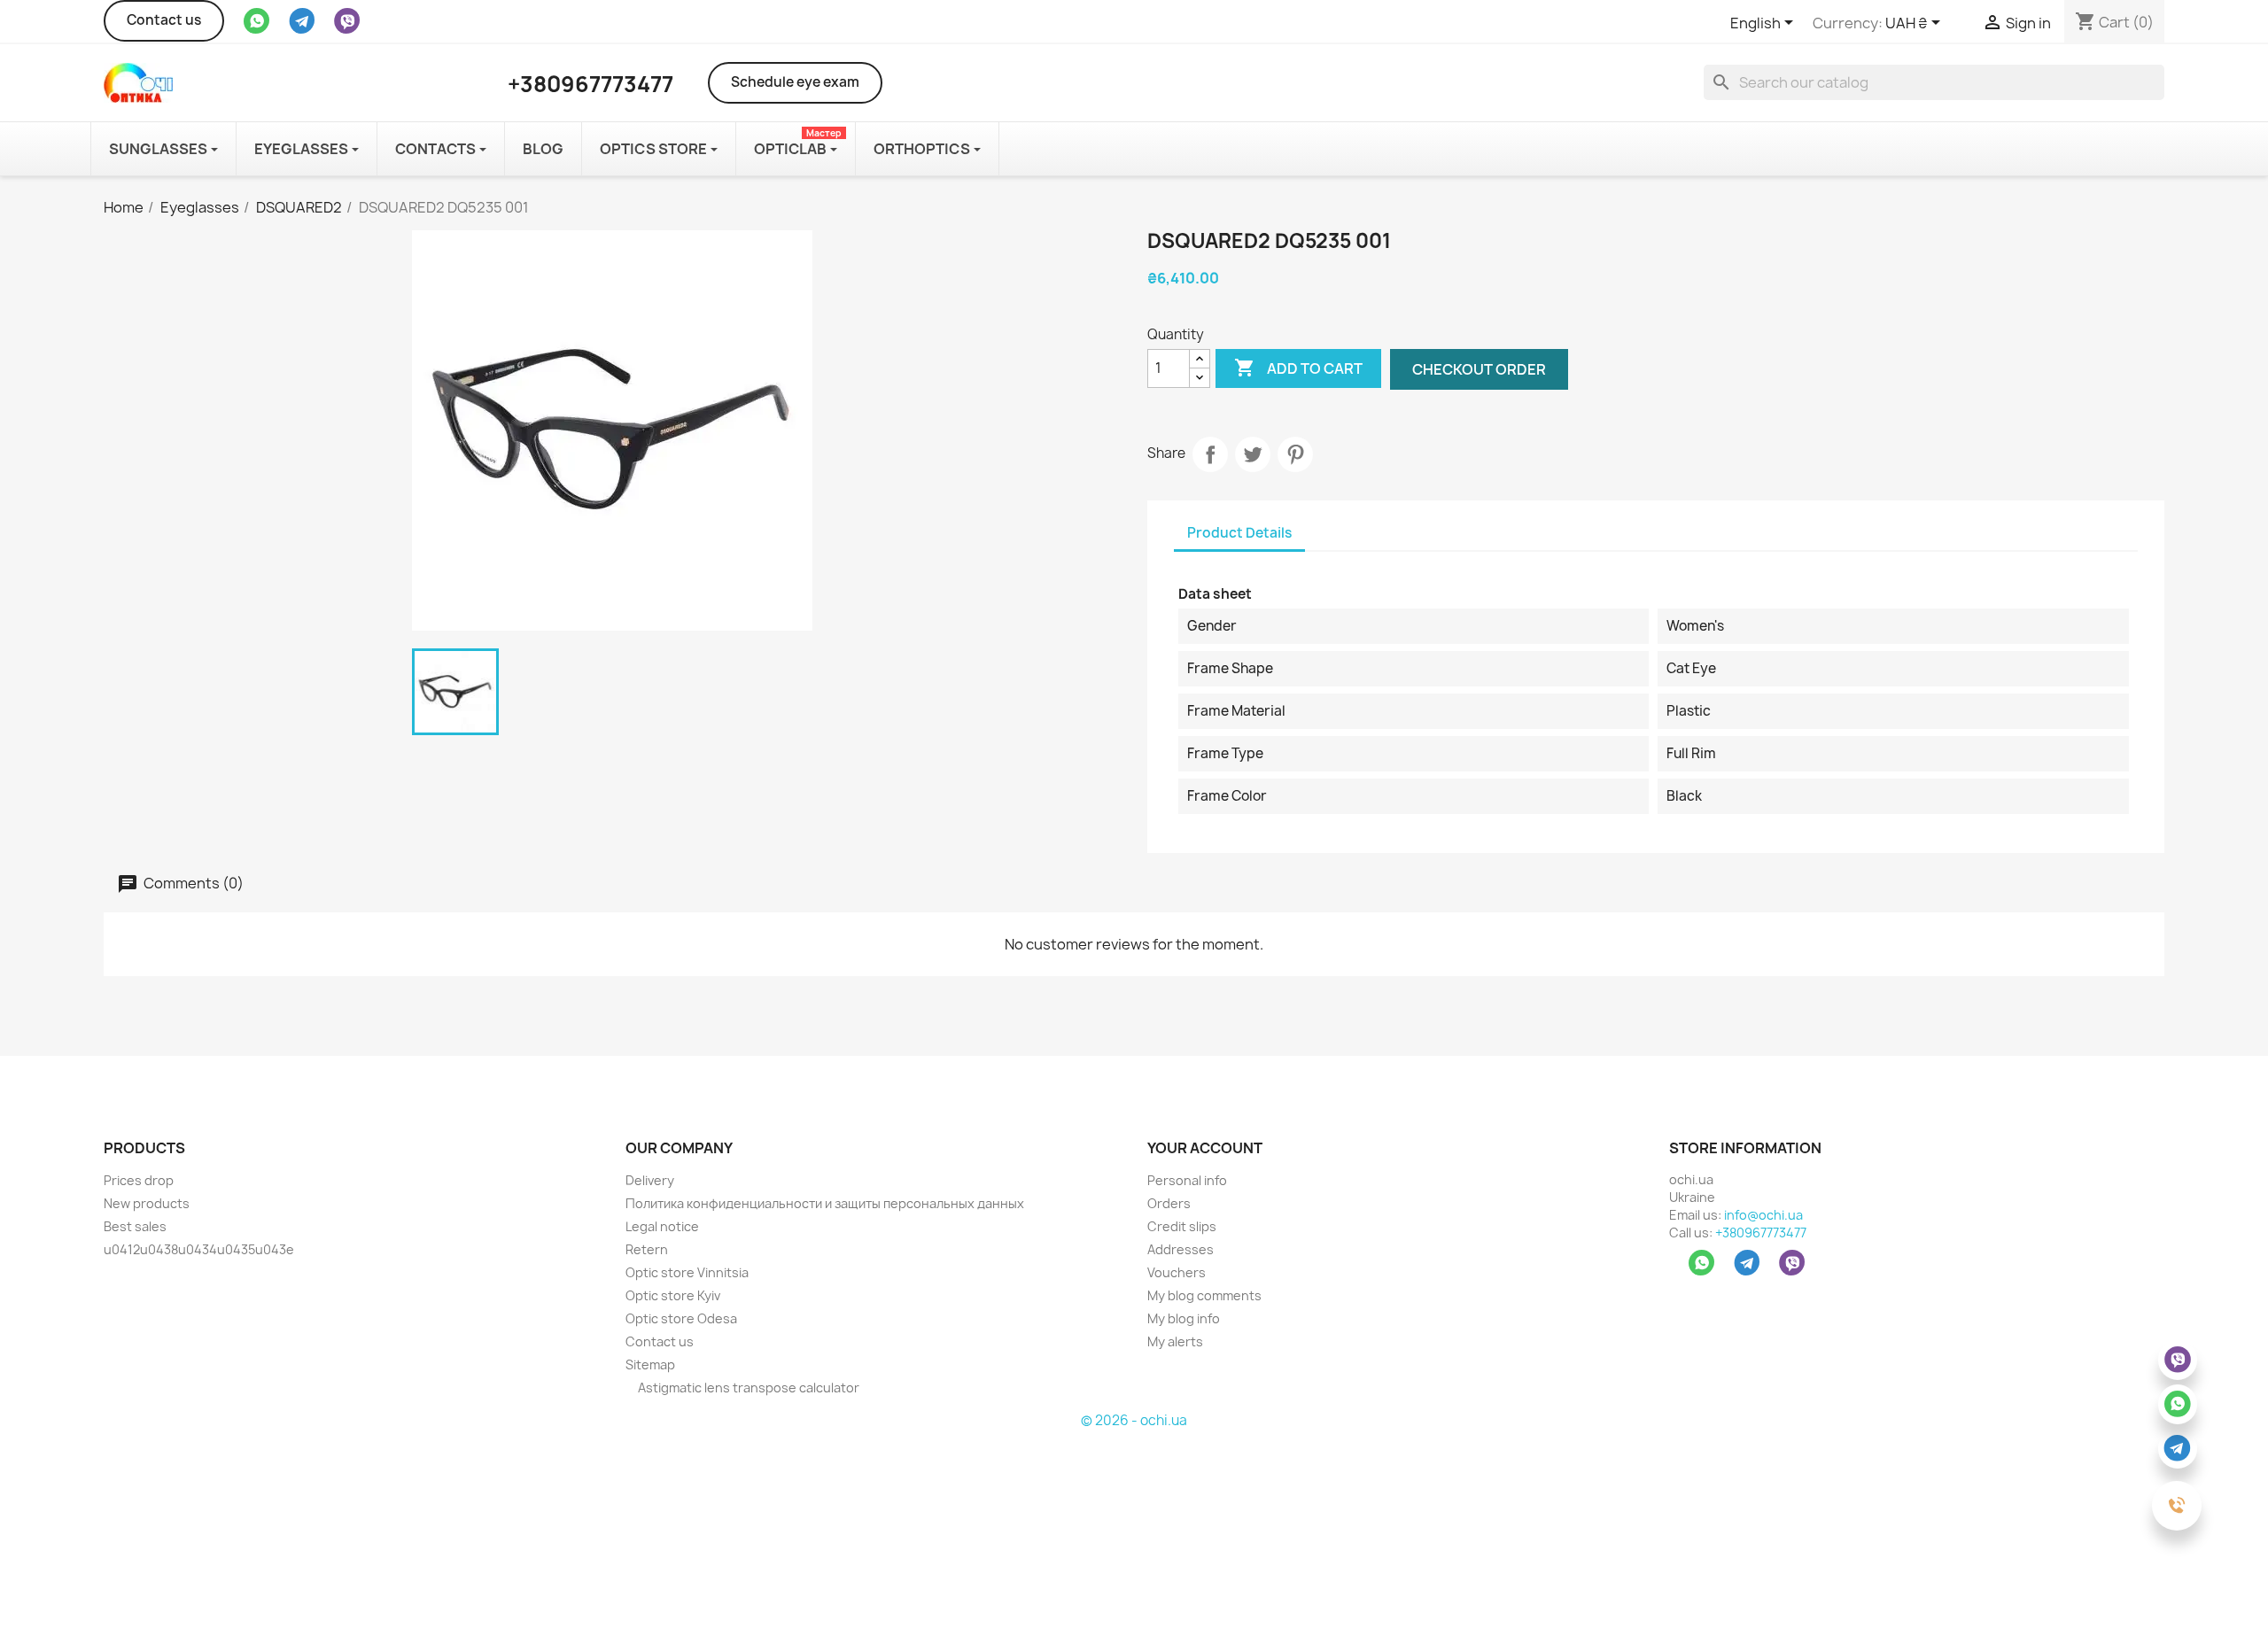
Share (1210, 454)
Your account (1205, 1148)
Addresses (1181, 1249)
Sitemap (650, 1364)
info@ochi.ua (1763, 1215)
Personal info (1187, 1180)
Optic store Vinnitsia (687, 1272)
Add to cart (1298, 368)
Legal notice (662, 1226)
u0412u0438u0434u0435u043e (199, 1249)
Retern (647, 1249)
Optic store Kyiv (673, 1295)
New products (147, 1203)
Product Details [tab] (1239, 533)
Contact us (164, 20)
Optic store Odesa (681, 1318)
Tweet (1253, 454)
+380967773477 (1761, 1233)
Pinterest (1295, 454)
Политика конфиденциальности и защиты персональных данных (825, 1203)
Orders (1169, 1203)
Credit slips (1182, 1226)
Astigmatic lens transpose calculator (747, 1388)
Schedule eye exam (795, 82)
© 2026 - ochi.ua (1134, 1420)
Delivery (650, 1180)
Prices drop (139, 1180)
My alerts (1175, 1341)
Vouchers (1177, 1272)
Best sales (135, 1226)
